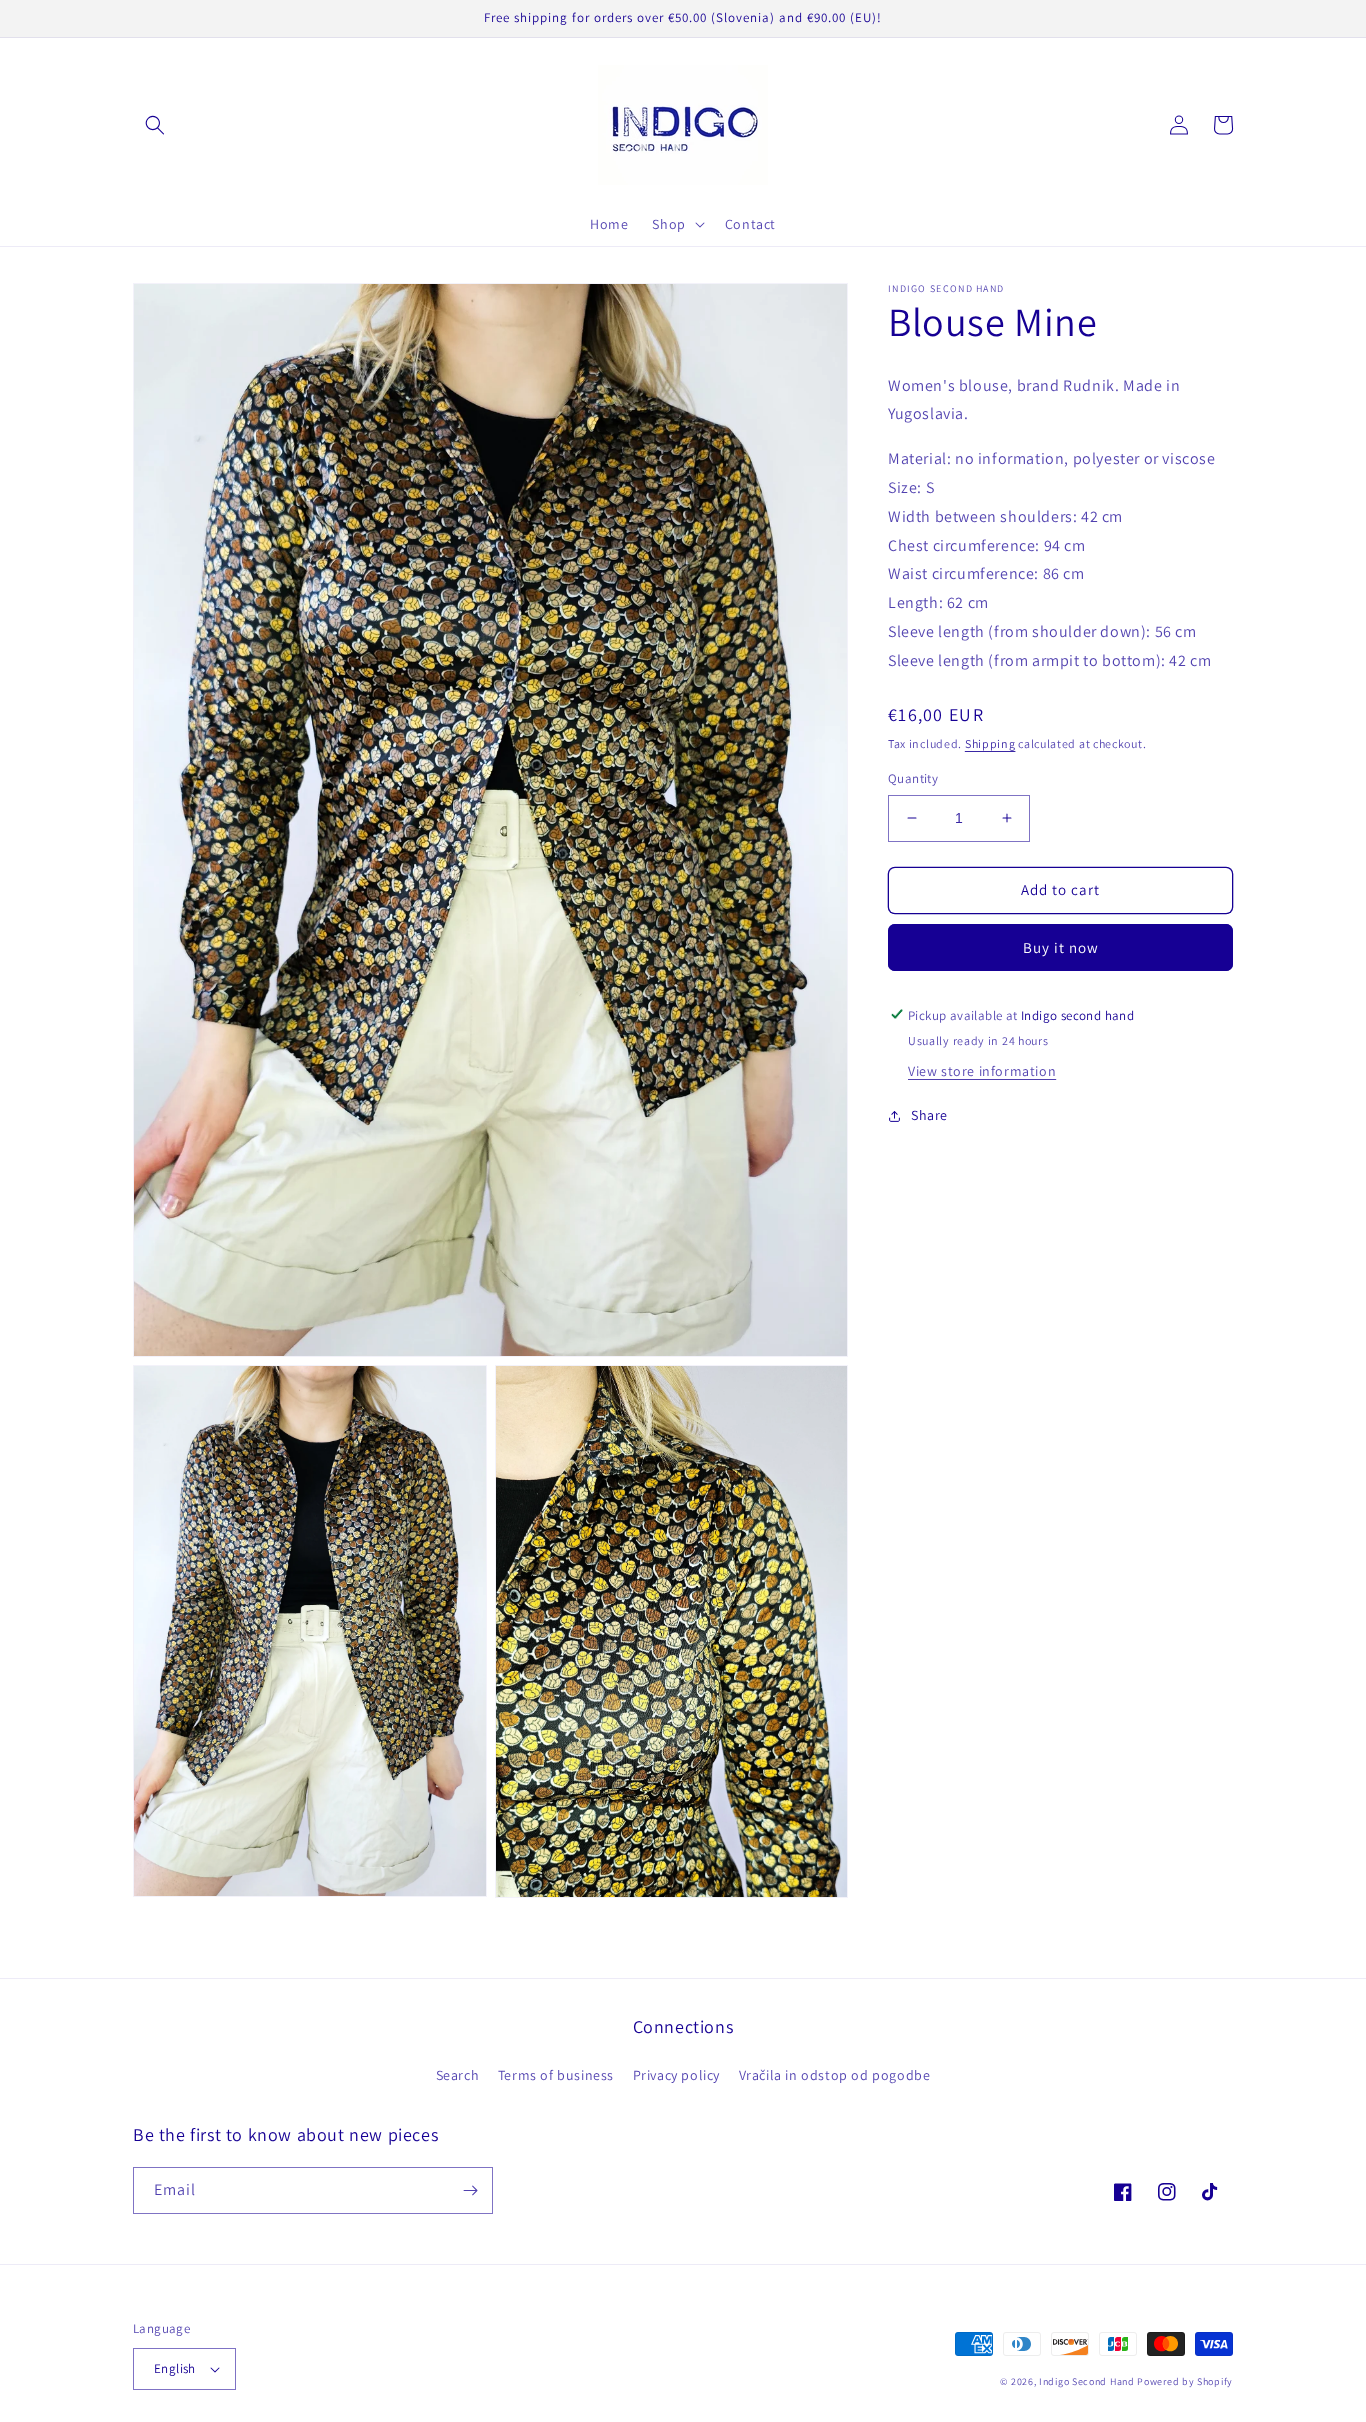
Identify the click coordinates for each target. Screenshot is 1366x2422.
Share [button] (929, 1115)
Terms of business (556, 2075)
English (175, 2368)
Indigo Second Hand (1087, 2381)
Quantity (913, 778)
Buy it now (1061, 946)
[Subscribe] (470, 2190)
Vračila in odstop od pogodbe (835, 2075)
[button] (155, 125)
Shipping (990, 743)
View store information (982, 1071)
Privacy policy (676, 2075)
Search (458, 2075)
